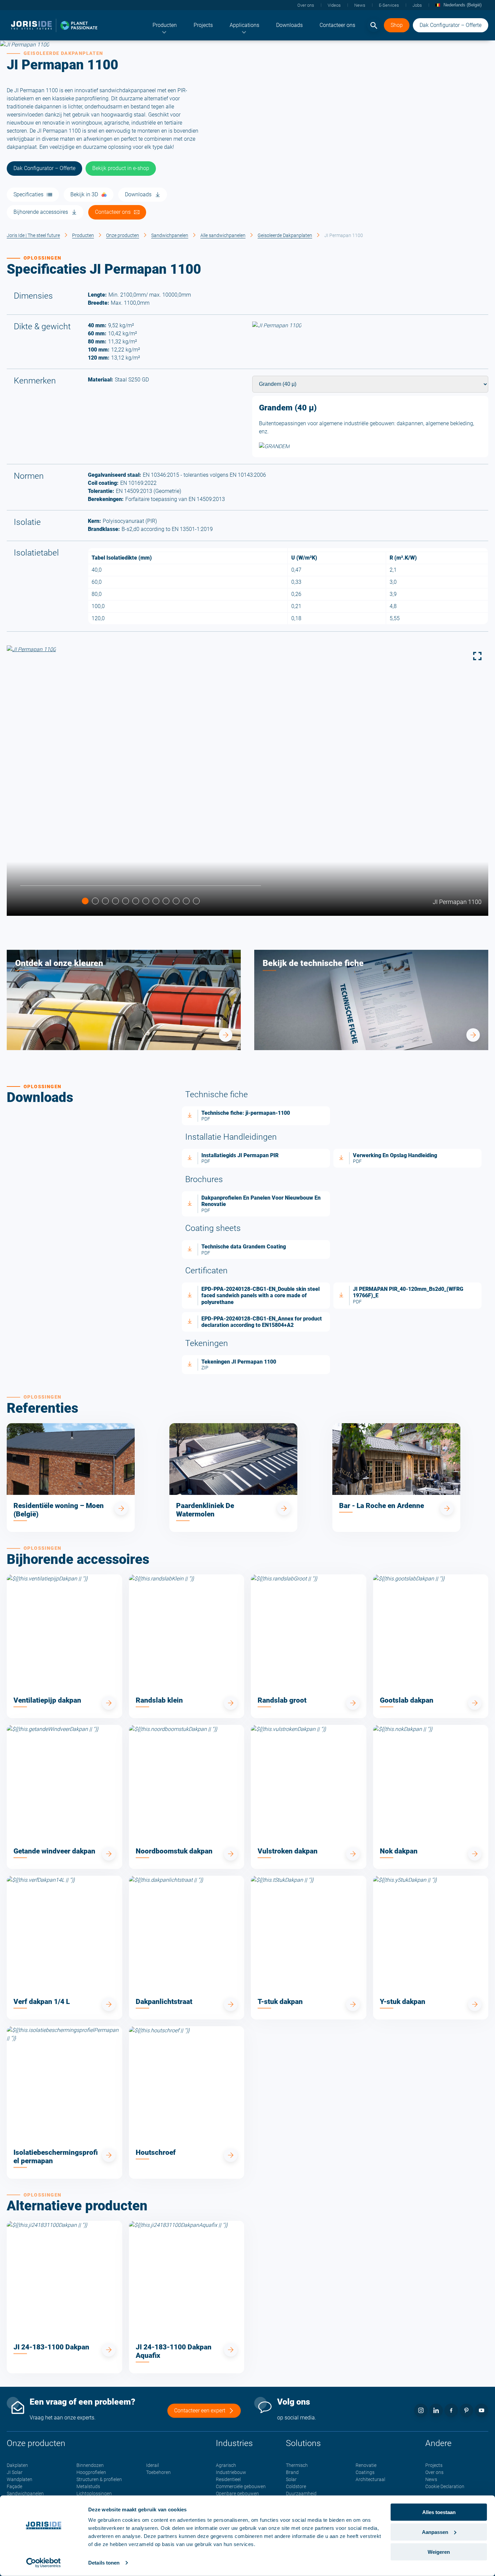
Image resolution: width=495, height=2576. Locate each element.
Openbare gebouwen (237, 2494)
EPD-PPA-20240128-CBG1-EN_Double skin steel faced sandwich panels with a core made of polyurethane (260, 1295)
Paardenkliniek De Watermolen (205, 1510)
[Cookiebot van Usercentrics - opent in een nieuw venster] (44, 2563)
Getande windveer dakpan (54, 1851)
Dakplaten (17, 2465)
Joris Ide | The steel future (33, 235)
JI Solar (15, 2472)
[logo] (54, 25)
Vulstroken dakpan (288, 1851)
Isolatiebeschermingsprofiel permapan (56, 2157)
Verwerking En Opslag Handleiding (395, 1155)
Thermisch (297, 2465)
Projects (434, 2465)
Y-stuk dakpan (403, 2002)
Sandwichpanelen (170, 235)
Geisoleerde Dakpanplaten (285, 235)
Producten (83, 235)
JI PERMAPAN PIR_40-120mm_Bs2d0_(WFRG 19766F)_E (408, 1292)
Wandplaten (20, 2479)
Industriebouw (231, 2472)
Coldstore (296, 2486)
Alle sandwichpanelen (223, 235)
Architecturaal (370, 2479)
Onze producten (123, 235)
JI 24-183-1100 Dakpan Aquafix (174, 2351)
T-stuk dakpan (280, 2002)
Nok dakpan (399, 1851)
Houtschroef (156, 2152)
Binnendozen (90, 2465)
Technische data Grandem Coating (244, 1247)
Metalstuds (88, 2486)
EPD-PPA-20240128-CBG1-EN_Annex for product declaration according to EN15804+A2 (262, 1322)
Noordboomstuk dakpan (174, 1851)
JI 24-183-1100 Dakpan (51, 2347)
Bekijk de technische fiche (313, 963)
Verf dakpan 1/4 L (42, 2002)
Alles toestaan (439, 2512)
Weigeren (439, 2552)
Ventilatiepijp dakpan (47, 1700)
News (431, 2479)
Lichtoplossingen (94, 2494)
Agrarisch (226, 2465)
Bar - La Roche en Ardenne (382, 1506)
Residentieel (228, 2479)
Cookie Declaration (445, 2486)
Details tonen (104, 2563)
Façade (14, 2486)
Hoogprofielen (91, 2472)
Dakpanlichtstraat (164, 2002)
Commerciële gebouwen (241, 2486)
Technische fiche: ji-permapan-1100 (246, 1113)
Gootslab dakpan (407, 1700)
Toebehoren (158, 2472)
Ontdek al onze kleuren (59, 963)
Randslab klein (159, 1700)
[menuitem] (165, 25)
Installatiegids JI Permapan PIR (240, 1155)
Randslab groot (282, 1700)
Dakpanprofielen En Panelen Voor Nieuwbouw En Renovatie (261, 1201)
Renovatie (366, 2465)
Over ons (434, 2472)
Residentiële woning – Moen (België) (59, 1510)
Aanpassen (435, 2532)
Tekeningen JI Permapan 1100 (239, 1362)
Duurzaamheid (301, 2494)
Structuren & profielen (99, 2479)
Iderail (153, 2465)
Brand (292, 2472)
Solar (291, 2479)
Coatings (365, 2472)
